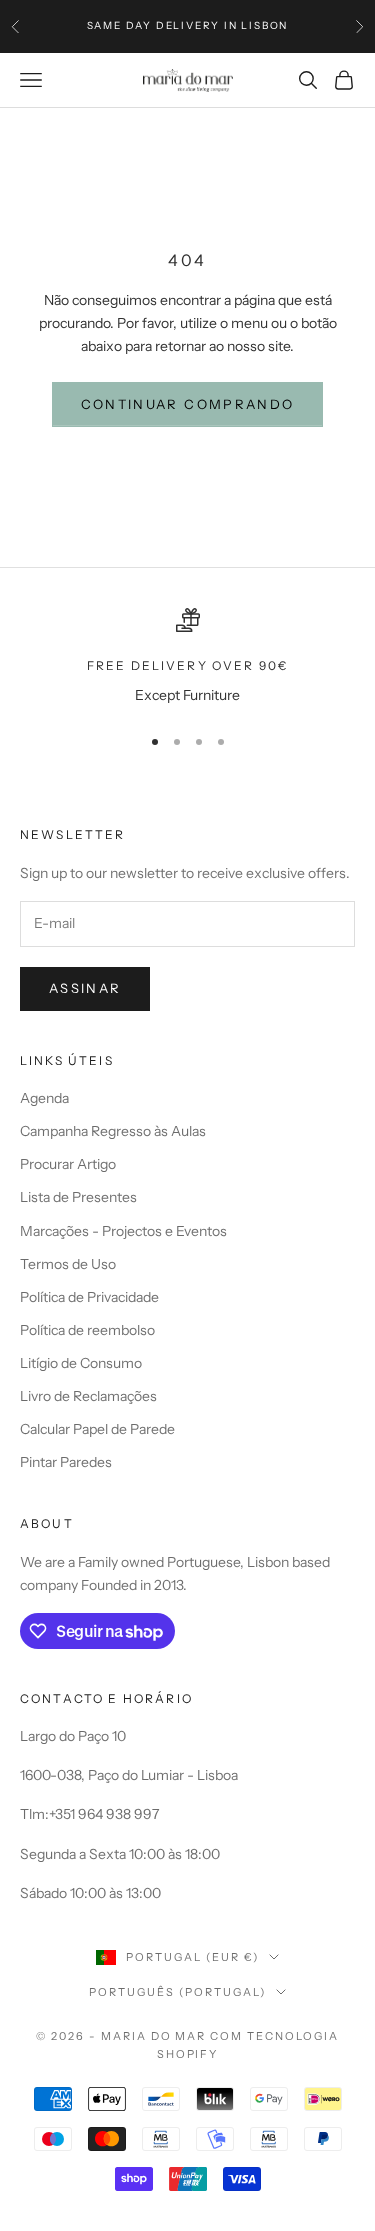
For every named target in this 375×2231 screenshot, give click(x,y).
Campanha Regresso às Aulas (113, 1131)
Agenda (44, 1098)
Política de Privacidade (89, 1297)
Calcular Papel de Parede (97, 1429)
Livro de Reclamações (88, 1396)
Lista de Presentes (78, 1197)
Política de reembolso (87, 1330)
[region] (187, 657)
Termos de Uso (68, 1264)
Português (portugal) (177, 1992)
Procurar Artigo (68, 1164)
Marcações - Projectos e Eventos (123, 1231)
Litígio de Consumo (81, 1363)
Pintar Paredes (66, 1462)
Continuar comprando (187, 404)
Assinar (85, 988)
